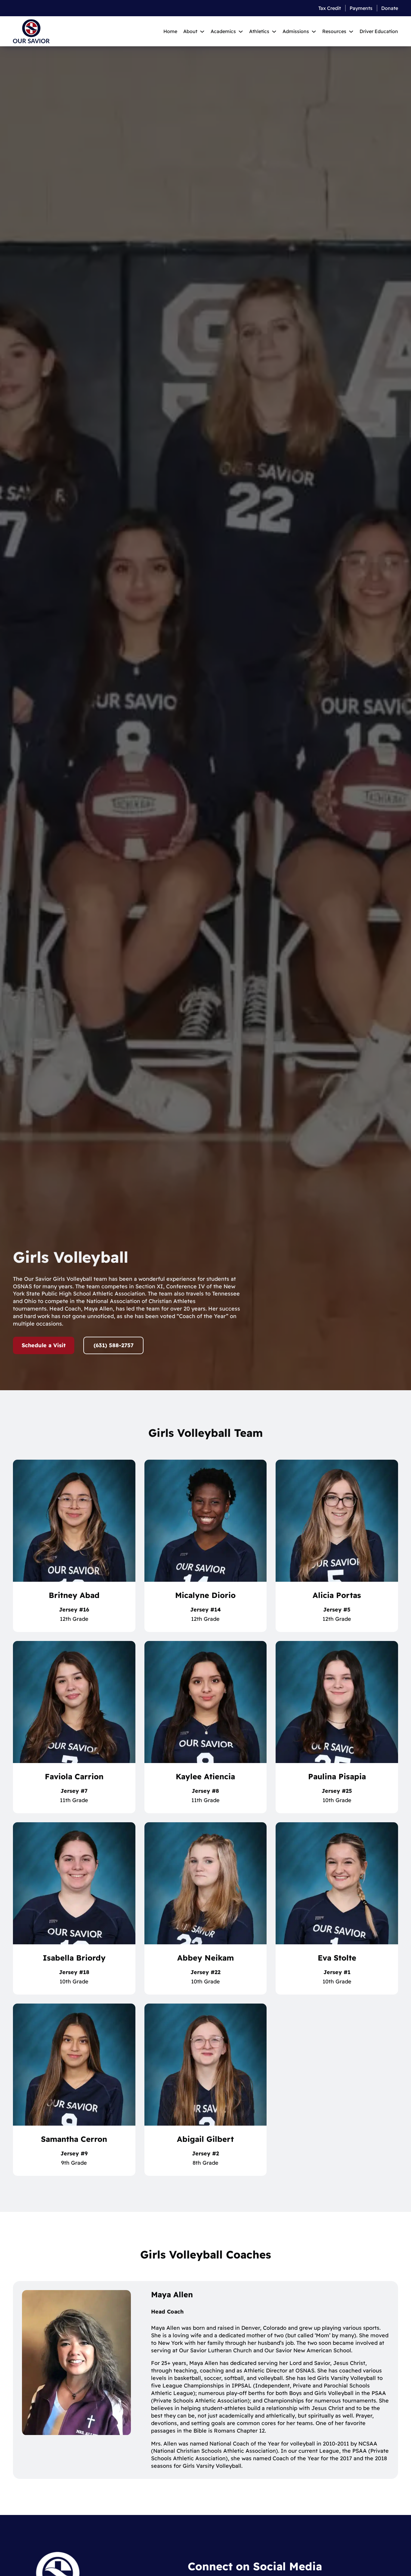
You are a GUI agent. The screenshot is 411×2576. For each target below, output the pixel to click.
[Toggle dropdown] (202, 31)
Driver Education (379, 31)
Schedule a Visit (44, 1345)
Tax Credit (330, 8)
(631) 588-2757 (114, 1345)
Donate (390, 8)
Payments (361, 8)
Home (170, 31)
